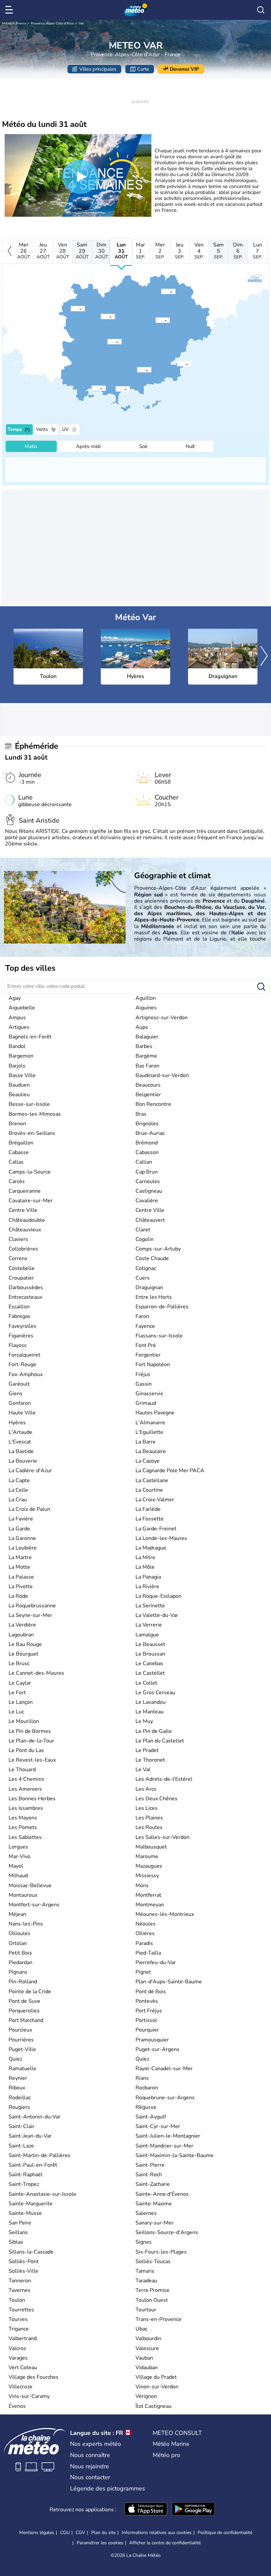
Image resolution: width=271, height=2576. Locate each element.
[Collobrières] (137, 369)
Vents (42, 429)
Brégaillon (21, 1143)
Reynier (18, 2078)
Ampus (17, 1018)
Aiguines (146, 1008)
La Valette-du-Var (157, 1615)
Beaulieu (19, 1095)
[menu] (10, 10)
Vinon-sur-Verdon (157, 2387)
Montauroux (23, 1895)
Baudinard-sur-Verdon (162, 1075)
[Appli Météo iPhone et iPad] (146, 2510)
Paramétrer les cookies (100, 2543)
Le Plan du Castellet (160, 1741)
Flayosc (18, 1345)
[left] (9, 252)
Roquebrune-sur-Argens (165, 2098)
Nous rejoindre (90, 2466)
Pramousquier (152, 2040)
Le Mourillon (24, 1721)
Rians (142, 2078)
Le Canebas (149, 1663)
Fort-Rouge (22, 1364)
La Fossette (150, 1519)
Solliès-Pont (24, 2261)
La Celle (18, 1490)
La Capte (19, 1480)
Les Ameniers (25, 1789)
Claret (143, 1230)
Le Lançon (21, 1702)
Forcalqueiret (24, 1355)
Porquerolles (24, 2011)
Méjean (17, 1914)
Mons (142, 1885)
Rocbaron (147, 2088)
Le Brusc (19, 1663)
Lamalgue (147, 1635)
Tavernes (19, 2290)
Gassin (144, 1384)
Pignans (18, 1972)
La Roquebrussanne (32, 1606)
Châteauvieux (25, 1230)
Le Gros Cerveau (155, 1693)
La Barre (146, 1442)
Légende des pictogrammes (108, 2488)
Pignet (143, 1972)
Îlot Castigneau (154, 2406)
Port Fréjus (149, 2011)
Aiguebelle (22, 1008)
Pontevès (147, 2001)
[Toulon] (92, 388)
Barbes (144, 1046)
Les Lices (147, 1808)
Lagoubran (21, 1635)
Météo (7, 23)
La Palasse (21, 1577)
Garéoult (19, 1384)
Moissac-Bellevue (30, 1885)
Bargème (146, 1056)
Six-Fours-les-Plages (161, 2252)
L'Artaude (20, 1432)
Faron (142, 1316)
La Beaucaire (151, 1451)
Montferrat (148, 1895)
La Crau (18, 1500)
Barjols (17, 1066)
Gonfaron (20, 1403)
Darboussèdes (26, 1288)
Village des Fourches (34, 2377)
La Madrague (151, 1548)
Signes (144, 2242)
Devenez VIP (184, 69)
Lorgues (18, 1847)
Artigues (19, 1027)
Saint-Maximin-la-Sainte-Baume (174, 2155)
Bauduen (19, 1085)
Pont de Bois (151, 1992)
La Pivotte (21, 1587)
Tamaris (145, 2271)
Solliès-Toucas (153, 2261)
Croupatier (21, 1278)
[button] (92, 388)
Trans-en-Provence (158, 2319)
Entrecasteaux (25, 1297)
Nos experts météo (96, 2444)
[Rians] (71, 308)
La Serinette (150, 1606)
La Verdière (22, 1625)
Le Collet (146, 1683)
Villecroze (20, 2387)
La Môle (145, 1567)
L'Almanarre (150, 1423)
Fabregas (19, 1316)
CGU (65, 2533)
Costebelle (22, 1268)
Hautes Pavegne (155, 1413)
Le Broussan (150, 1654)
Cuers (143, 1278)
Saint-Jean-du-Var (30, 2136)
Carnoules (148, 1181)
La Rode (18, 1596)
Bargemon (21, 1056)
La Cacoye (148, 1461)
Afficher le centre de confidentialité (165, 2543)
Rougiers (19, 2107)
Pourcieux (20, 2030)
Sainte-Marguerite (31, 2204)
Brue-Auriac (150, 1133)
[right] (264, 657)
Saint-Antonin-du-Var (35, 2117)
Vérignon (146, 2396)
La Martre (20, 1557)
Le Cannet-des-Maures (36, 1673)
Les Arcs (146, 1789)
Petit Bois (20, 1953)
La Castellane (152, 1480)
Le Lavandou (151, 1702)
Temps (15, 429)
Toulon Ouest (152, 2300)
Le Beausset (150, 1644)
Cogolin (145, 1239)
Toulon (17, 2300)
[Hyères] (116, 389)
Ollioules (19, 1933)
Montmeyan (150, 1905)
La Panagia (148, 1577)
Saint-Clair (21, 2126)
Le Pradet (147, 1750)
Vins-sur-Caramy (29, 2396)
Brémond (147, 1143)
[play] (80, 177)
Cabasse (19, 1152)
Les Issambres (26, 1808)
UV (65, 429)
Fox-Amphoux (26, 1374)
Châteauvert (150, 1220)
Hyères (17, 1423)
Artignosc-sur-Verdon (162, 1018)
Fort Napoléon (153, 1364)
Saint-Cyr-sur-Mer (158, 2126)
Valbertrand (23, 2338)
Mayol (16, 1866)
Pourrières (21, 2040)
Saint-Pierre (150, 2165)
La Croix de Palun (29, 1509)
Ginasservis (149, 1394)
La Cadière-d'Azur (30, 1471)
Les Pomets (23, 1827)
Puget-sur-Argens (157, 2049)
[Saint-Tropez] (177, 363)
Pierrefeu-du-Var (156, 1962)
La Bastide (21, 1451)
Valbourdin (148, 2338)
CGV (80, 2533)
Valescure (147, 2348)
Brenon (17, 1124)
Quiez (15, 2059)
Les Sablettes (25, 1837)
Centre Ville (23, 1210)
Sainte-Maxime (154, 2204)
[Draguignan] (156, 320)
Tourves (18, 2319)
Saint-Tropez (24, 2184)
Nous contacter (90, 2477)
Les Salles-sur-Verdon (162, 1837)
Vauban (144, 2358)
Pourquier (147, 2030)
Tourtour (146, 2310)
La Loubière (23, 1548)
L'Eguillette (149, 1432)
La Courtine (149, 1490)
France (21, 23)
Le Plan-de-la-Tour (31, 1741)
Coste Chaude (152, 1258)
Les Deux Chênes (156, 1799)
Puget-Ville (22, 2049)
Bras (141, 1114)
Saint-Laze (21, 2146)
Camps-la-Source (30, 1172)
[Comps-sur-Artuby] (161, 291)
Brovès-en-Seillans (32, 1133)
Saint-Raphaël (26, 2175)
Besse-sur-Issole (29, 1104)
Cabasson (147, 1152)
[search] (261, 10)
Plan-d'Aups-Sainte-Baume (169, 1982)
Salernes (146, 2213)
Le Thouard (22, 1770)
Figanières (21, 1336)
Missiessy (147, 1876)
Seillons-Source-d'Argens (167, 2232)
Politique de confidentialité (225, 2533)
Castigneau (149, 1191)
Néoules (146, 1924)
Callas (16, 1162)
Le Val (143, 1770)
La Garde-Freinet (156, 1529)
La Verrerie (149, 1625)
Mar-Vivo (19, 1856)
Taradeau (146, 2281)
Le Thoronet (150, 1760)
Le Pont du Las (26, 1750)
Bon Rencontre (153, 1104)
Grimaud (146, 1403)
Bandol (17, 1046)
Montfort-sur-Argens (34, 1905)
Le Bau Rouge (25, 1644)
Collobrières (23, 1249)
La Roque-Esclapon (158, 1596)
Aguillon (146, 998)
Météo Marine (171, 2444)
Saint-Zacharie (153, 2184)
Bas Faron (147, 1066)
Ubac (141, 2329)
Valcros (17, 2348)
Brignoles (147, 1124)
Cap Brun (147, 1172)
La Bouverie (23, 1461)
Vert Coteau (23, 2368)
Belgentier (148, 1095)
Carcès (17, 1181)
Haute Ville (22, 1413)
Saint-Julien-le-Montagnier (168, 2136)
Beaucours (148, 1085)
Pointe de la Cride (30, 1992)
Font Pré (146, 1345)
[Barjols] (101, 316)
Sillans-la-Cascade (31, 2252)
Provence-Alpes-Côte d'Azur (52, 23)
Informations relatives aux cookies (157, 2533)
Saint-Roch (149, 2175)
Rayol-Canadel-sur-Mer (164, 2069)
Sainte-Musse (25, 2213)
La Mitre (145, 1557)
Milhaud (18, 1876)
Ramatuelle (22, 2069)
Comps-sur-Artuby (158, 1249)
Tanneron (20, 2281)
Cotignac (146, 1268)
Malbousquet (151, 1847)
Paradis (144, 1943)
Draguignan (149, 1288)
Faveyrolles (22, 1326)
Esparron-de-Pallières (162, 1307)
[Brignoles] (107, 341)
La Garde (19, 1529)
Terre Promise (153, 2290)
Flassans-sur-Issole (159, 1336)
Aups (142, 1027)
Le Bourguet (23, 1654)
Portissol (146, 2020)
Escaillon (19, 1307)
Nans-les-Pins (26, 1924)
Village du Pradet (156, 2377)
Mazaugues (149, 1866)
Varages (18, 2358)
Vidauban (147, 2368)
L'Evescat (20, 1442)
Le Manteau (150, 1712)
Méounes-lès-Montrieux (165, 1914)
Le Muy (144, 1721)
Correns (18, 1258)
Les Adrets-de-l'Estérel (164, 1779)
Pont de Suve (24, 2001)
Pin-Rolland (23, 1982)
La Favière (21, 1519)
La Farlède (148, 1509)
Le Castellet (150, 1673)
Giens (16, 1394)
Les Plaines (149, 1818)
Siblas (16, 2242)
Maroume (147, 1856)
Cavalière (147, 1201)
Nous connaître (90, 2455)
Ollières (145, 1933)
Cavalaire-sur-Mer (31, 1201)
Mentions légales (37, 2533)
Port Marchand (26, 2020)
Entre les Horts (154, 1297)
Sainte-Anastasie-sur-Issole (42, 2194)
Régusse (146, 2107)
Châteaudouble (27, 1220)
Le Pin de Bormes (30, 1731)
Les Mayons (23, 1818)
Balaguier (147, 1037)
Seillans (18, 2232)
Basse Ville (22, 1075)
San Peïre (20, 2223)
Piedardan (20, 1962)
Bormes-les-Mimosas (35, 1114)
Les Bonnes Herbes (32, 1799)
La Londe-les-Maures (161, 1538)
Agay (15, 998)
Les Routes (149, 1827)
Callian (144, 1162)
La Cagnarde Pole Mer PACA (170, 1471)
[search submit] (261, 987)
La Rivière (147, 1587)
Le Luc (16, 1712)
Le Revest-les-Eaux (32, 1760)
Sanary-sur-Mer (155, 2223)
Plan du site (103, 2533)
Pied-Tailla (148, 1953)
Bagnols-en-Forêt (30, 1037)
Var (81, 23)
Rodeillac (20, 2098)
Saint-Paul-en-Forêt (33, 2165)
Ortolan (18, 1943)
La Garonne (22, 1538)
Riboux (17, 2088)
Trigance (19, 2329)
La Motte (19, 1567)
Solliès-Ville (23, 2271)
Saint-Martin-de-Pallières (39, 2155)
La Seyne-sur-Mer (30, 1615)
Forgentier (148, 1355)
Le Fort (17, 1693)
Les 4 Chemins (26, 1779)
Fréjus (143, 1374)
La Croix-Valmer (155, 1500)
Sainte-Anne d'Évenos (162, 2194)
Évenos (17, 2406)
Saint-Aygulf (151, 2117)
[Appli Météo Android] (193, 2510)
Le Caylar (20, 1683)
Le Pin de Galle (154, 1731)
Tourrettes (21, 2310)
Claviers (18, 1239)
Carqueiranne (25, 1191)
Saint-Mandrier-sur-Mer (164, 2146)
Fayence (145, 1326)
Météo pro (166, 2455)
